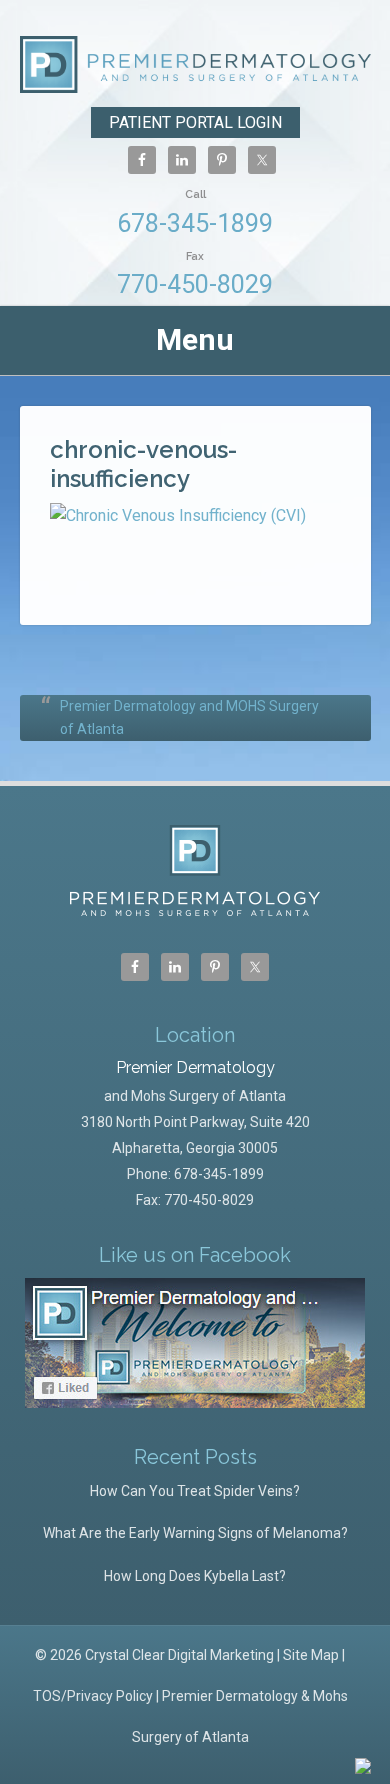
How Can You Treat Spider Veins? (195, 1491)
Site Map (311, 1655)
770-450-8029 (195, 275)
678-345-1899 (195, 213)
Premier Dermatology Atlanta (195, 67)
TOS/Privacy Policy (93, 1696)
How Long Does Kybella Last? (195, 1576)
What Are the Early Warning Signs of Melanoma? (195, 1533)
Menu (195, 339)
